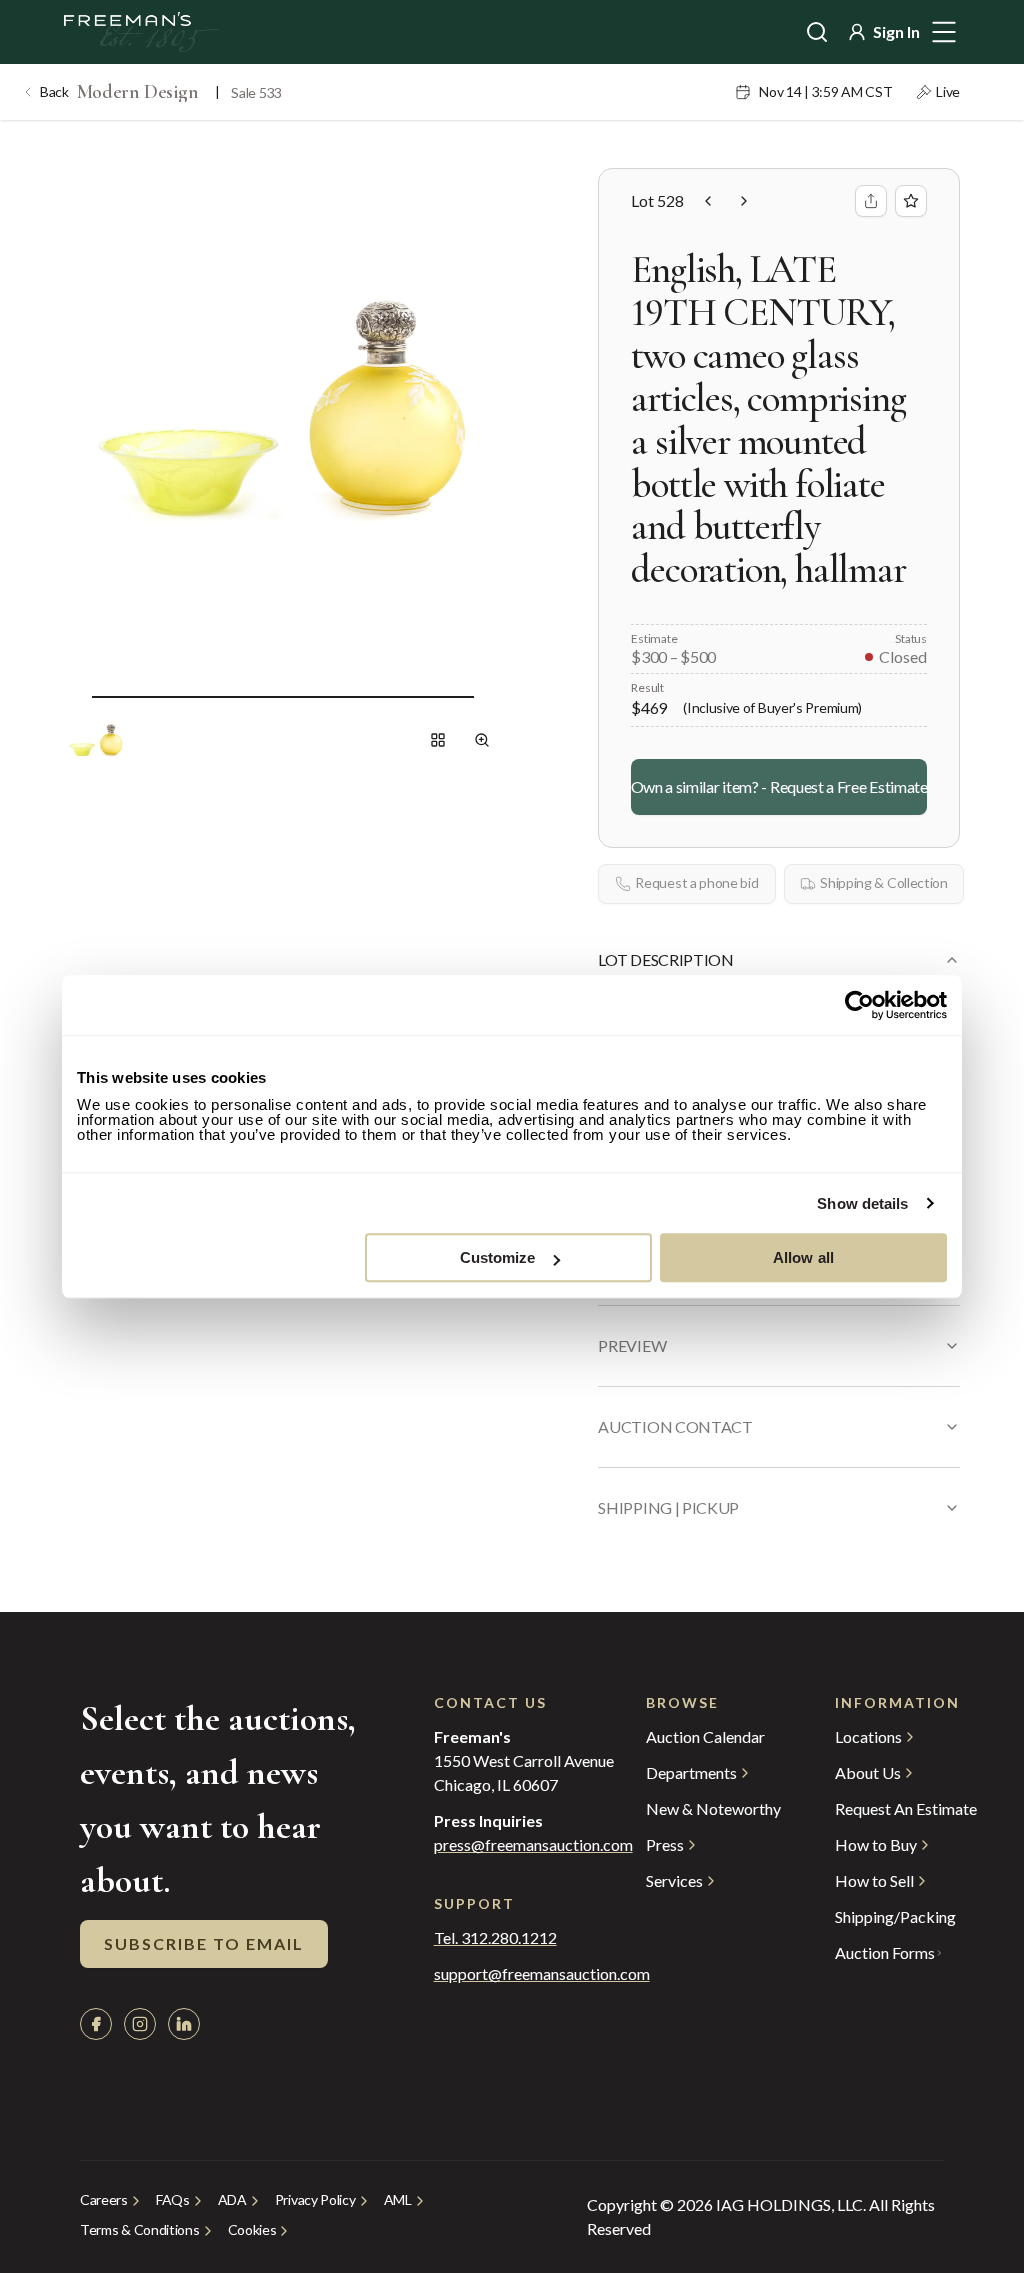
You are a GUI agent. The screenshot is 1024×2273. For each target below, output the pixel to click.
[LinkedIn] (184, 2024)
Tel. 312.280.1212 (495, 1938)
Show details (862, 1203)
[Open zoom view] (482, 740)
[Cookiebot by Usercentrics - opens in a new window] (859, 1005)
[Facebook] (96, 2024)
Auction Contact (675, 1426)
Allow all (803, 1257)
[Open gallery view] (438, 740)
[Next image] (490, 696)
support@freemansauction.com (500, 1974)
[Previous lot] (708, 201)
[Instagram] (140, 2024)
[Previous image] (76, 696)
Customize (498, 1257)
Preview (632, 1345)
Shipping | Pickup (668, 1507)
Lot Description (665, 959)
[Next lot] (744, 201)
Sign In (896, 31)
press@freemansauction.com (533, 1845)
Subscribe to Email (204, 1943)
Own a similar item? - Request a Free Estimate (779, 786)
